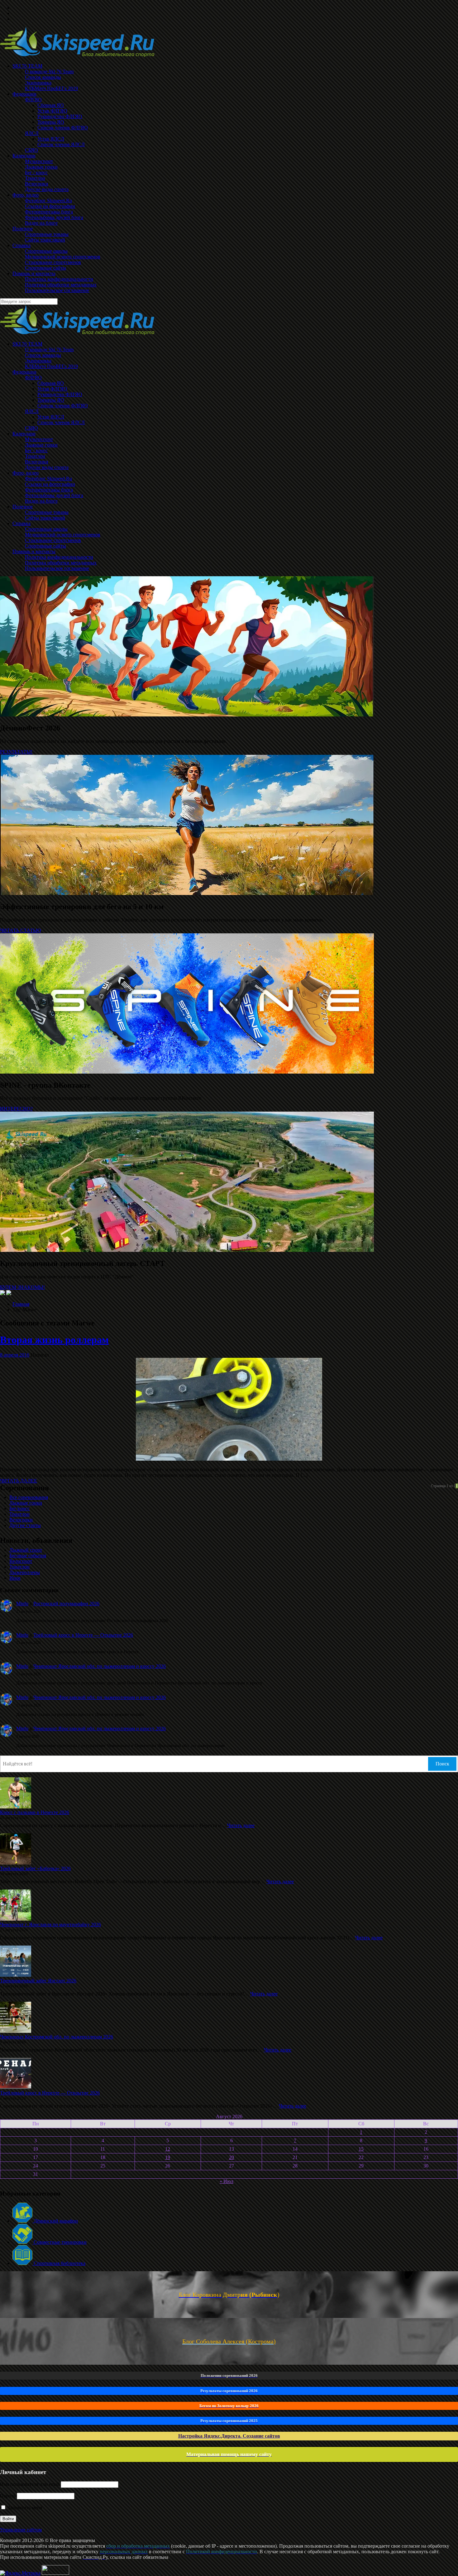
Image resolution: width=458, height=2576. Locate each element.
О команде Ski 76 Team (49, 350)
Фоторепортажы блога (49, 490)
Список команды (43, 355)
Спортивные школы (46, 529)
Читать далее (241, 1825)
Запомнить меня (24, 2508)
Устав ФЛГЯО (52, 389)
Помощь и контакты (34, 551)
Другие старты (25, 1525)
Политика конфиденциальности (59, 557)
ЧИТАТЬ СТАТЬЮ (20, 930)
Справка (21, 523)
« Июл (227, 2181)
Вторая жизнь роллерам (54, 1340)
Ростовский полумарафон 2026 (66, 1604)
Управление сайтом (21, 2530)
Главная (21, 1304)
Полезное (23, 507)
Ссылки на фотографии (50, 484)
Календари (24, 434)
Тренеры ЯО (51, 400)
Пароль (8, 2496)
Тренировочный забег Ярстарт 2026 (38, 1981)
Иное (15, 1578)
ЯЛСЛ (32, 411)
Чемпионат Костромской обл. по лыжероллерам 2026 (57, 2037)
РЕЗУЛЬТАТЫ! (16, 752)
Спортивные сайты (45, 546)
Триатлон (35, 456)
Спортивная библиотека (59, 2263)
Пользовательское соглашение (57, 568)
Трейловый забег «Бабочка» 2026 (35, 1868)
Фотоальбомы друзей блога (54, 495)
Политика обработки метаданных (61, 563)
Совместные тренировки (60, 2242)
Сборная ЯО (51, 383)
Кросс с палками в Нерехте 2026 (35, 1812)
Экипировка (38, 361)
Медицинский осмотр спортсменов (63, 535)
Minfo (22, 1604)
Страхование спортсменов (53, 540)
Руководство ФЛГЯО (60, 394)
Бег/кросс (19, 1508)
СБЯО (31, 428)
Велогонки (37, 462)
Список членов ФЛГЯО (63, 406)
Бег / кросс (36, 450)
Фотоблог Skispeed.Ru (48, 479)
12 (168, 2149)
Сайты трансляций (45, 518)
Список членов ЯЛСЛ (61, 422)
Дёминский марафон (55, 2221)
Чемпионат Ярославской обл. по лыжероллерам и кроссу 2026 (100, 1666)
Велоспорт (21, 1561)
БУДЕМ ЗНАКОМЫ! (22, 1287)
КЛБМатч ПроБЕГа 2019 (51, 366)
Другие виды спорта (47, 467)
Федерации (24, 372)
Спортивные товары (47, 512)
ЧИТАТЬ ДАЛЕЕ (19, 1481)
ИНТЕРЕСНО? (16, 1109)
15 (361, 2149)
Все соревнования (29, 1497)
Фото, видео (26, 473)
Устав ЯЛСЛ (51, 417)
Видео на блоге (41, 501)
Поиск (442, 1764)
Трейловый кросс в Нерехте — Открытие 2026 (83, 1635)
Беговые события (28, 1556)
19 (168, 2157)
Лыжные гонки (41, 445)
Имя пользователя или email (30, 2484)
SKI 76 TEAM (27, 344)
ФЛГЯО (33, 378)
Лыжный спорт (26, 1550)
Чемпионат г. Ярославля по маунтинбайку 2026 (50, 1925)
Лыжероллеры (25, 1572)
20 (231, 2157)
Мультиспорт (39, 439)
